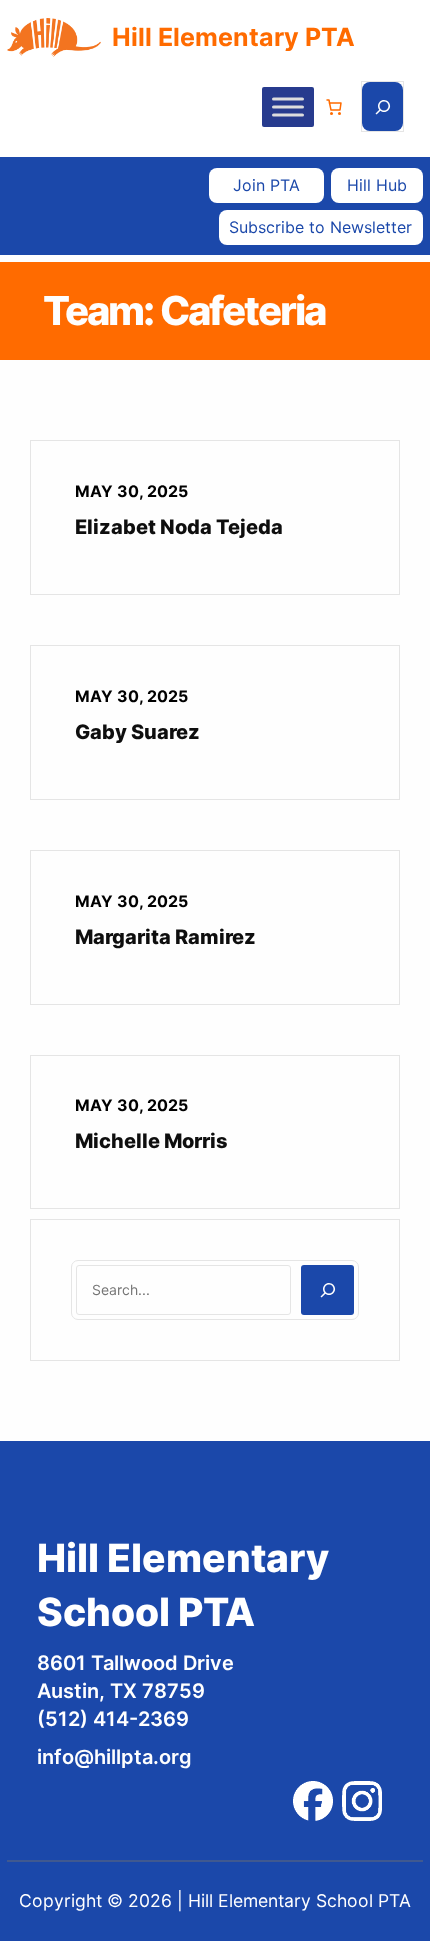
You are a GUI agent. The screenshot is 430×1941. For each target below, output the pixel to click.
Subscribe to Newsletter (320, 227)
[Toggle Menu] (288, 106)
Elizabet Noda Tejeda (179, 527)
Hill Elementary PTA (233, 37)
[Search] (327, 1290)
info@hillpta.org (114, 1757)
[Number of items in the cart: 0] (334, 107)
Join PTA (266, 185)
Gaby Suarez (137, 732)
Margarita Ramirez (165, 937)
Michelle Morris (151, 1141)
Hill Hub (377, 185)
